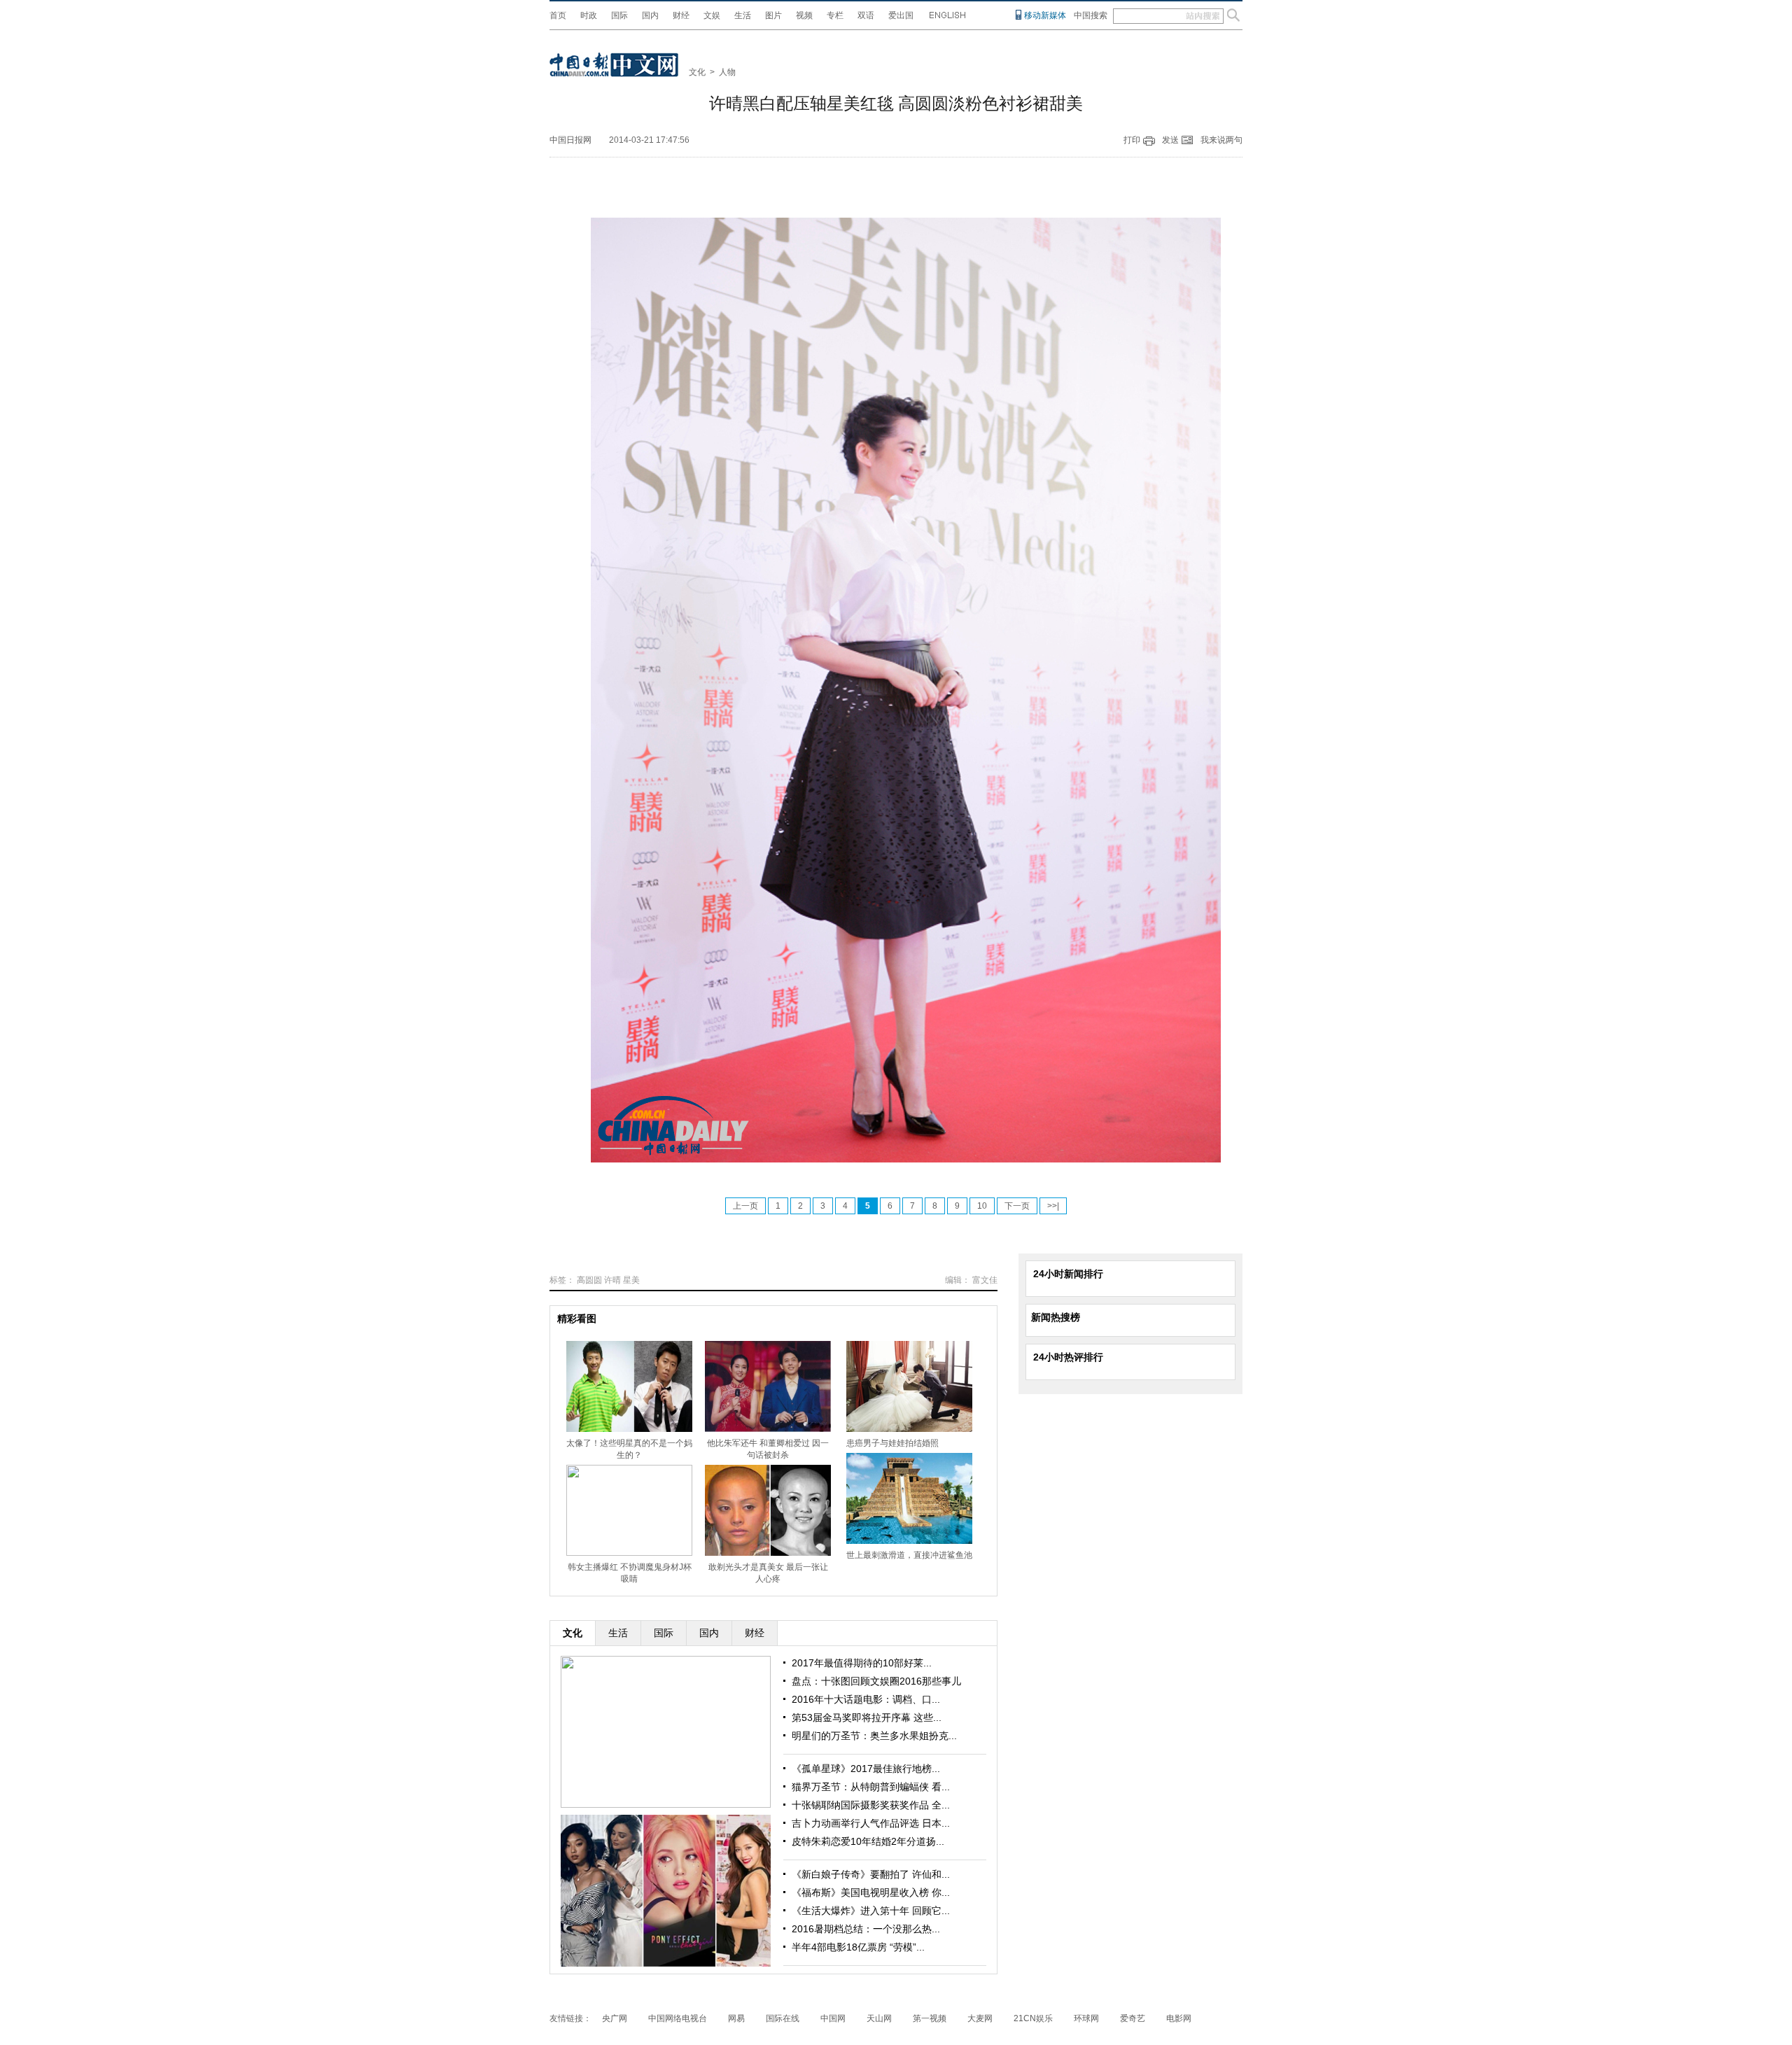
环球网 (1086, 2018)
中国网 (833, 2018)
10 (982, 1206)
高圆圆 (589, 1280)
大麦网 (980, 2018)
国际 (619, 15)
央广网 (615, 2018)
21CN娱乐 (1033, 2018)
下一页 (1017, 1206)
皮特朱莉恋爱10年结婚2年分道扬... (868, 1841)
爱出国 (901, 15)
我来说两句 (1221, 140)
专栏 (835, 15)
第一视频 (930, 2018)
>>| (1053, 1206)
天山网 (879, 2018)
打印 (1132, 140)
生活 (743, 15)
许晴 (612, 1280)
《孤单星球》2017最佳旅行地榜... (866, 1769)
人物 (727, 72)
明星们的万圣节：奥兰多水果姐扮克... (874, 1736)
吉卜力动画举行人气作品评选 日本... (871, 1823)
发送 (1170, 140)
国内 (650, 15)
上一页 (745, 1206)
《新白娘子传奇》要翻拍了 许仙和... (871, 1874)
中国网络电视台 (678, 2018)
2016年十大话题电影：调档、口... (866, 1699)
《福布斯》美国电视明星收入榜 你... (871, 1892)
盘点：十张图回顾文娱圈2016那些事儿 (876, 1681)
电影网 (1179, 2018)
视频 (804, 15)
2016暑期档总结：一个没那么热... (866, 1929)
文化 (697, 72)
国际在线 (783, 2018)
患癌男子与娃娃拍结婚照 (892, 1443)
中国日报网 (570, 140)
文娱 (712, 15)
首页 (558, 15)
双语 (866, 15)
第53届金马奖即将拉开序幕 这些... (867, 1717)
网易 (736, 2018)
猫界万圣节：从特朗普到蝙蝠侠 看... (871, 1787)
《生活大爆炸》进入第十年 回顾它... (871, 1911)
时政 (589, 15)
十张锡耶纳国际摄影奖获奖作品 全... (871, 1805)
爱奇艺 (1133, 2018)
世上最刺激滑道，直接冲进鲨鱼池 (909, 1555)
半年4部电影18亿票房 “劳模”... (858, 1947)
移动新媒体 (1045, 15)
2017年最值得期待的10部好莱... (862, 1663)
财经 (681, 15)
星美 (631, 1280)
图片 (773, 15)
